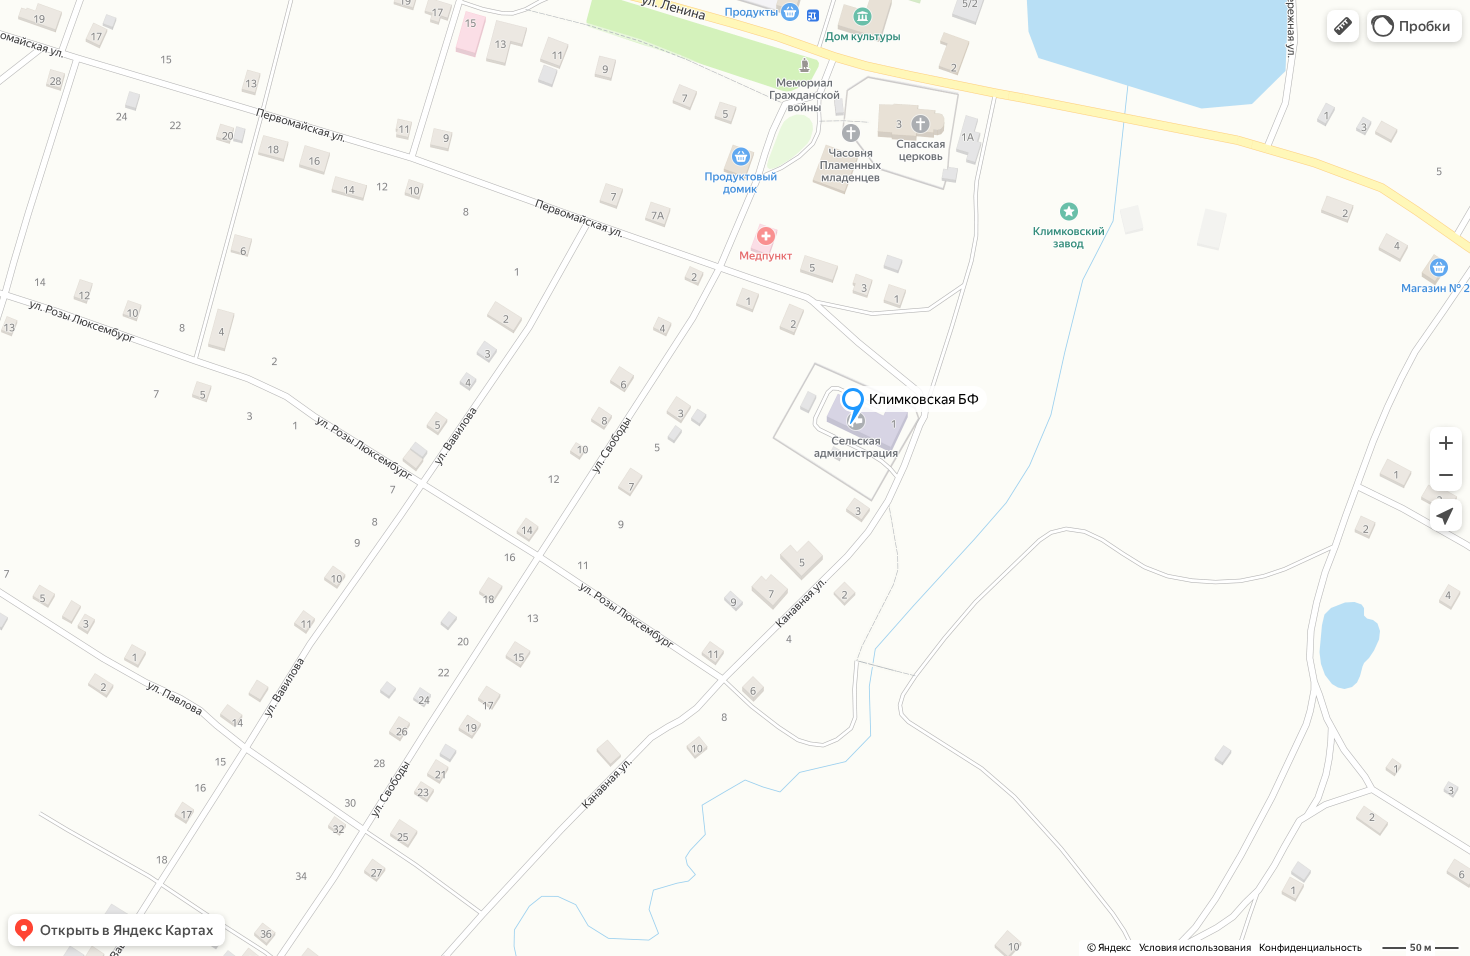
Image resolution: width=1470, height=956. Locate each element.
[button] (1343, 26)
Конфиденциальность (1310, 947)
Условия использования (1195, 947)
